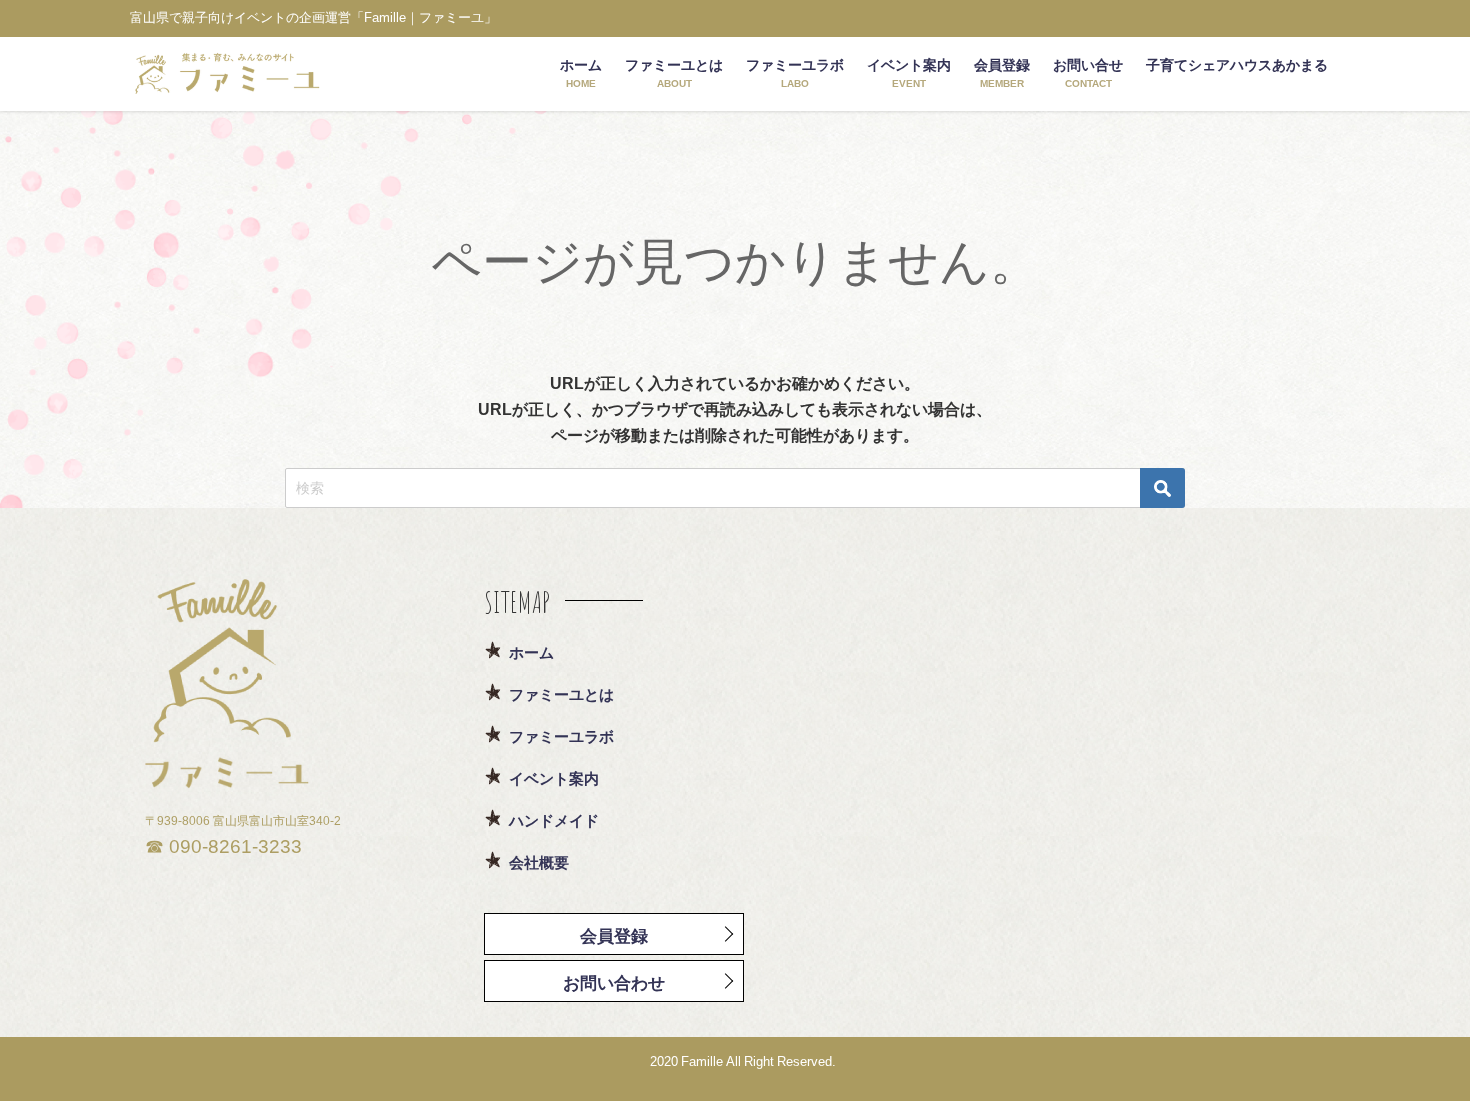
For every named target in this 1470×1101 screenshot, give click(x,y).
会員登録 (614, 935)
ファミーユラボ (561, 736)
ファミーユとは (561, 694)
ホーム (531, 652)
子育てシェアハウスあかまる (1237, 65)
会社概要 (539, 862)
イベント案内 (554, 778)
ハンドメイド (554, 820)
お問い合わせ (614, 982)
